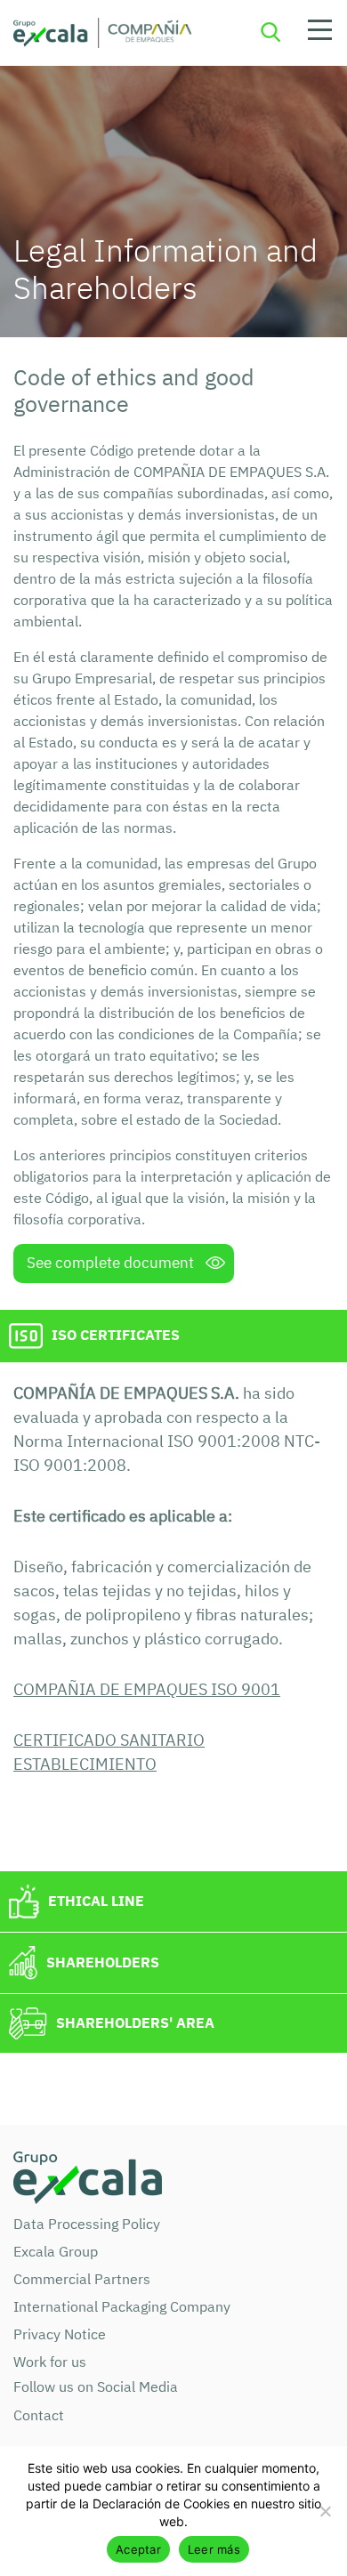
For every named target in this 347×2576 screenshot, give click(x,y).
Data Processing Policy (87, 2224)
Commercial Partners (82, 2279)
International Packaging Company (122, 2306)
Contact (39, 2415)
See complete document (110, 1263)
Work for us (50, 2362)
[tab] (173, 1336)
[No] (325, 2511)
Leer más (214, 2549)
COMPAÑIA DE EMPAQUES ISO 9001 (147, 1689)
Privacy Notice (60, 2334)
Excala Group (56, 2251)
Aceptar (138, 2549)
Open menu (319, 33)
